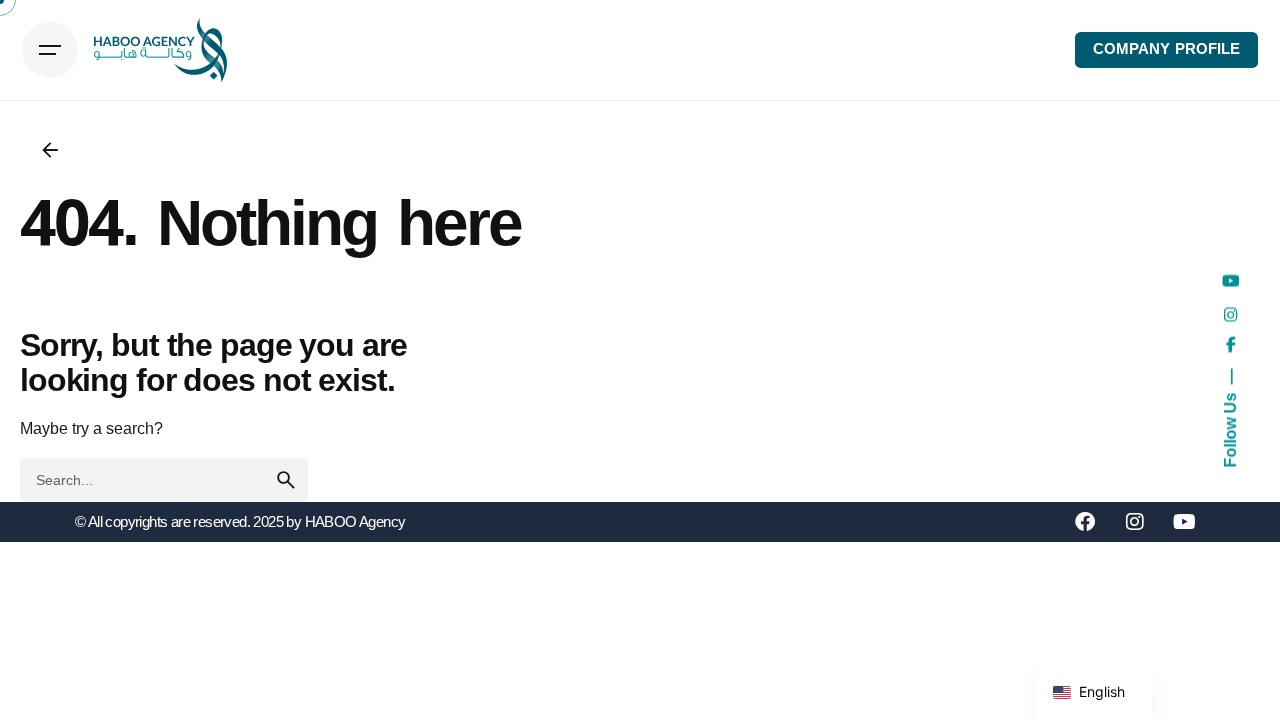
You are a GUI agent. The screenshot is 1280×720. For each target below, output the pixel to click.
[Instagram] (1135, 522)
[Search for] (164, 480)
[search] (286, 480)
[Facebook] (1085, 522)
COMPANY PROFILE (1166, 49)
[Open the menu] (50, 50)
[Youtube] (1185, 522)
